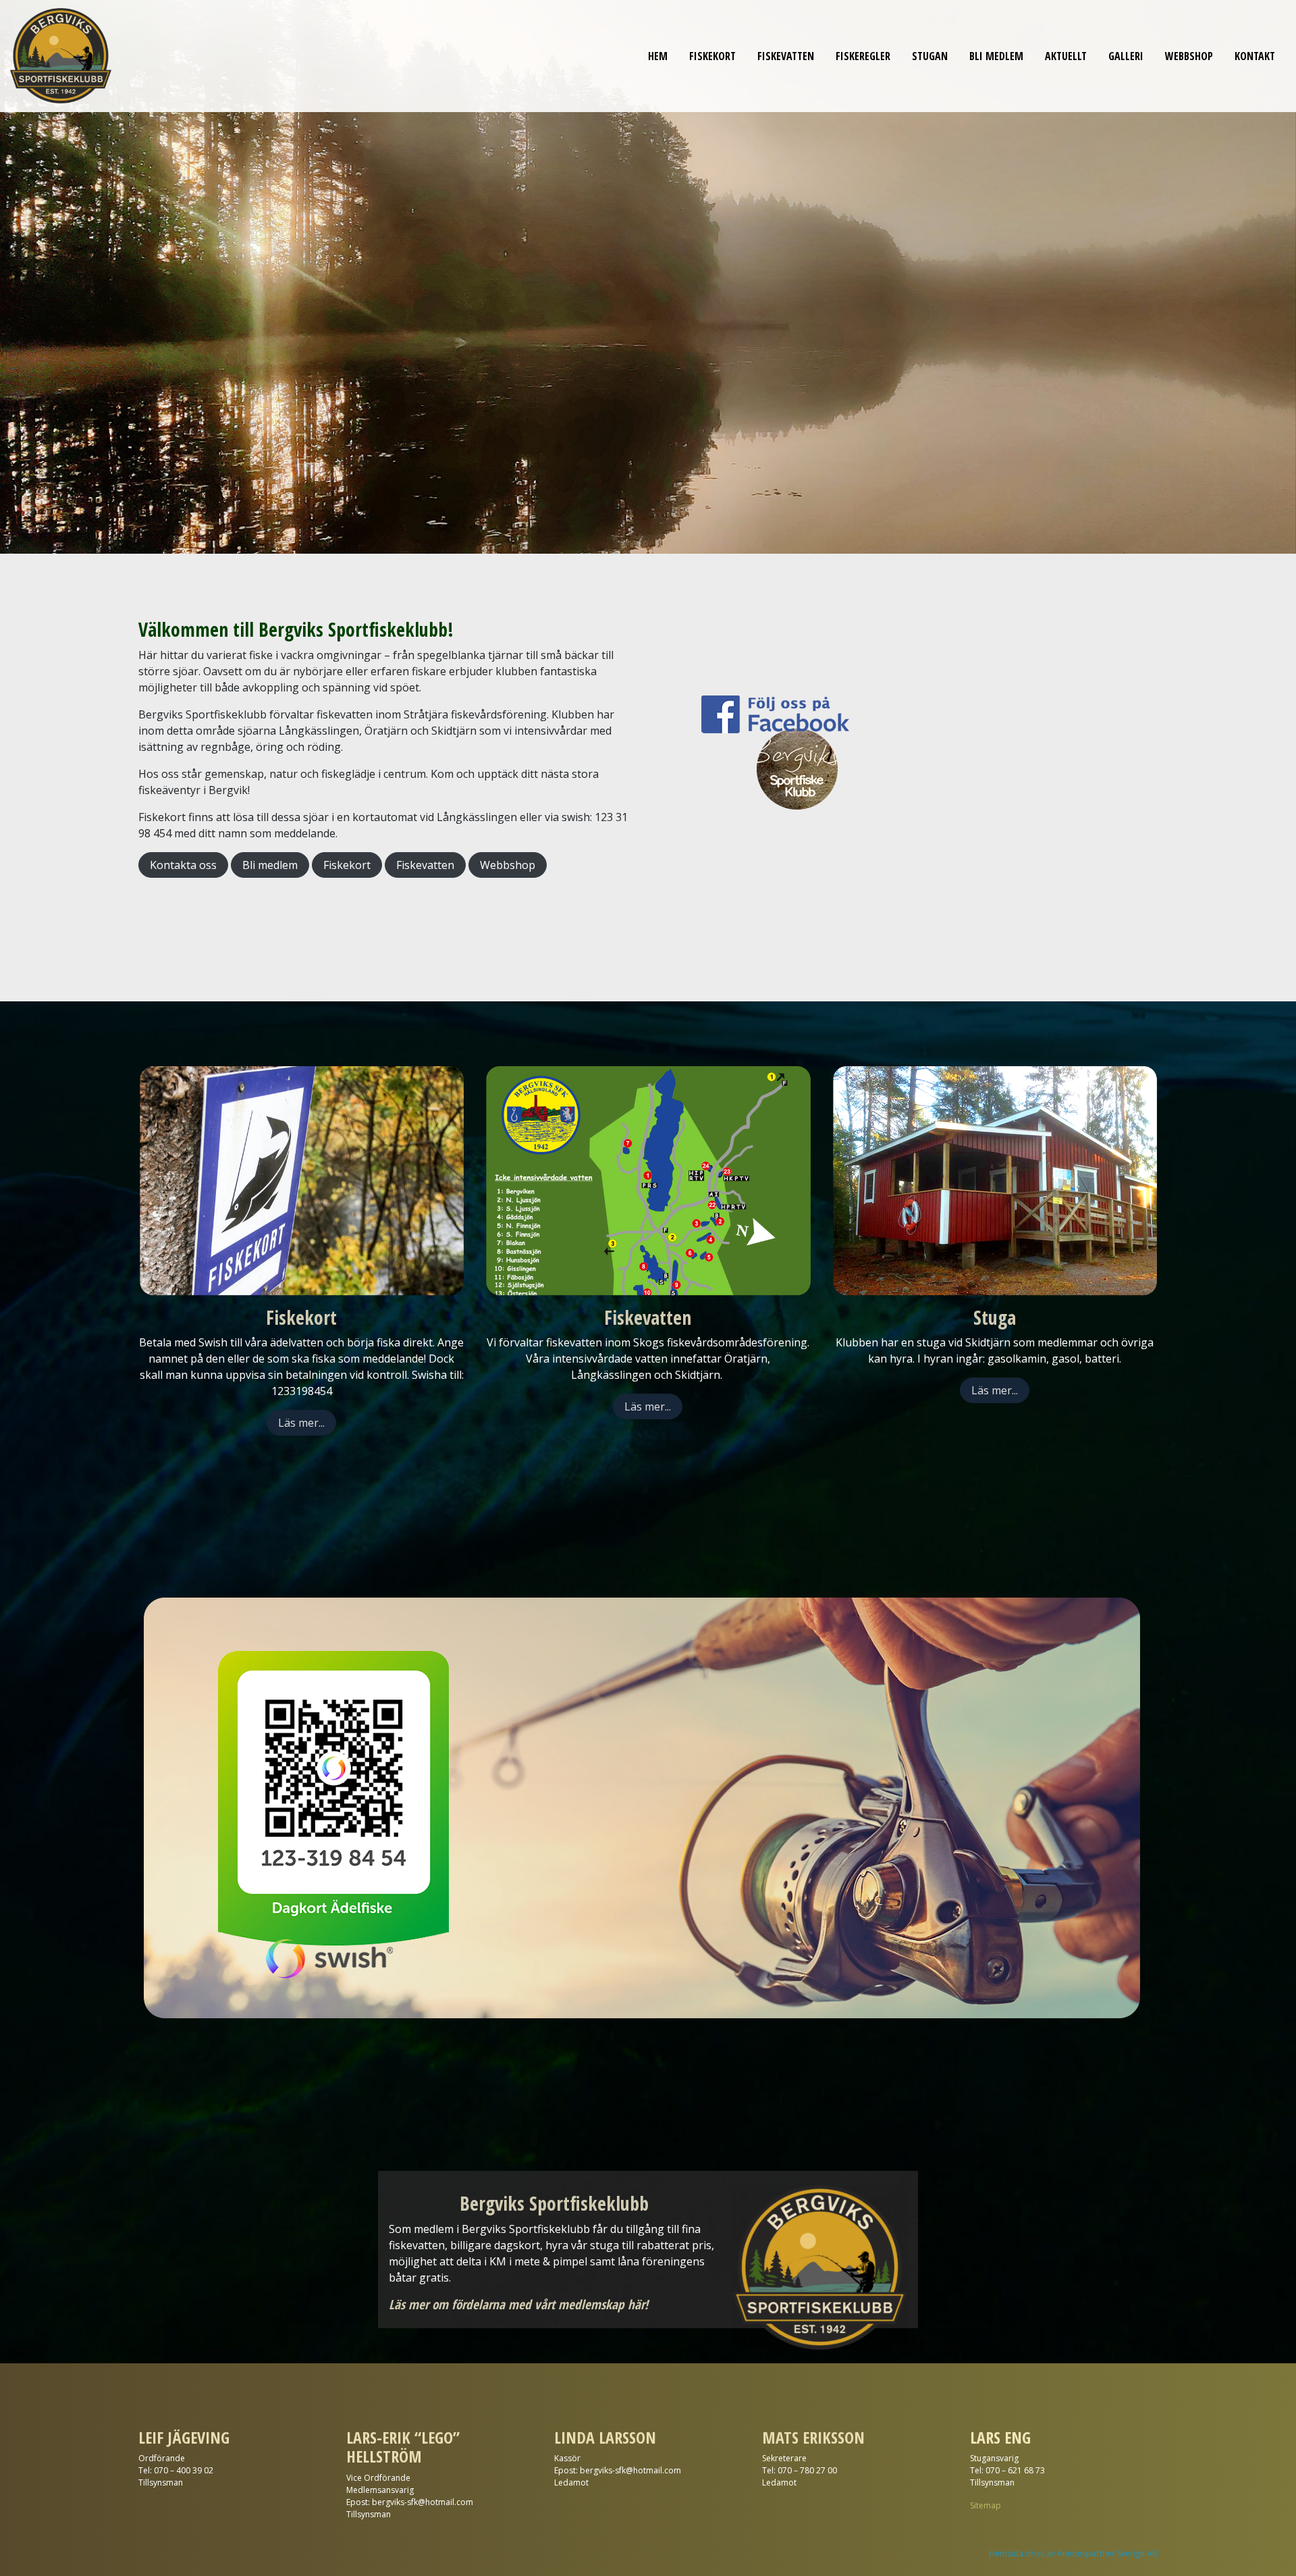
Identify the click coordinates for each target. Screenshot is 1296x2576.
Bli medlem (996, 56)
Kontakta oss (183, 865)
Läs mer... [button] (301, 1423)
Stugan (930, 56)
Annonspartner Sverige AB (1107, 2553)
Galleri (1126, 56)
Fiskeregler (863, 56)
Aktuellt (1066, 56)
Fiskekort (712, 56)
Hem (658, 56)
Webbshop (1189, 56)
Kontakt (1255, 56)
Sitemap (986, 2505)
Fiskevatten (786, 56)
